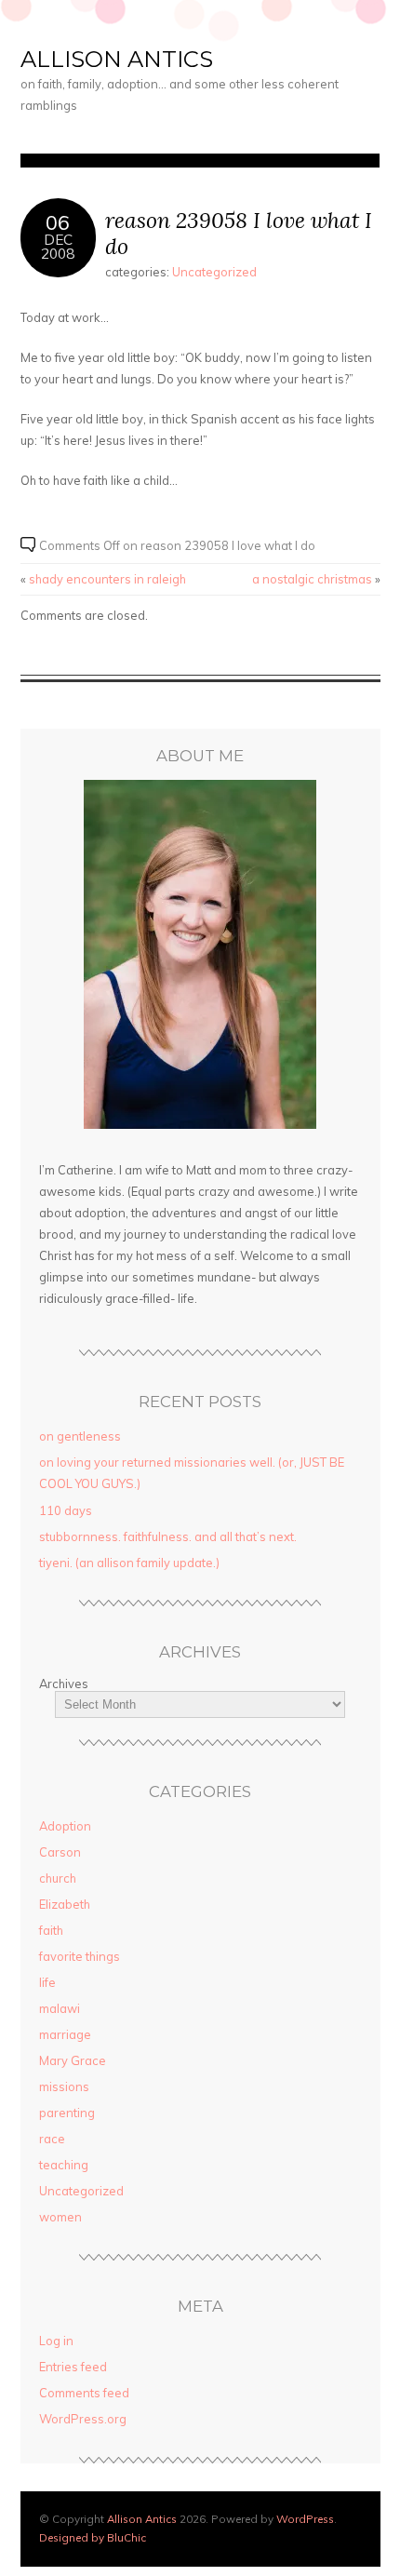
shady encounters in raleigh (107, 579)
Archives (64, 1684)
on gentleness (80, 1436)
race (52, 2139)
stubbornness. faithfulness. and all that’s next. (168, 1536)
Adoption (65, 1826)
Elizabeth (65, 1904)
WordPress (305, 2519)
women (60, 2217)
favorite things (80, 1956)
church (58, 1878)
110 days (66, 1510)
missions (64, 2086)
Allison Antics (117, 59)
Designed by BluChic (93, 2537)
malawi (60, 2008)
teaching (64, 2165)
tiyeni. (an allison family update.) (129, 1563)
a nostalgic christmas (312, 579)
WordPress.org (83, 2419)
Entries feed (73, 2367)
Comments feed (84, 2393)
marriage (65, 2034)
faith (51, 1930)
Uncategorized (214, 272)
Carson (60, 1852)
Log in (56, 2341)
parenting (67, 2113)
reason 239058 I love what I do (239, 233)
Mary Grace (73, 2060)
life (47, 1982)
